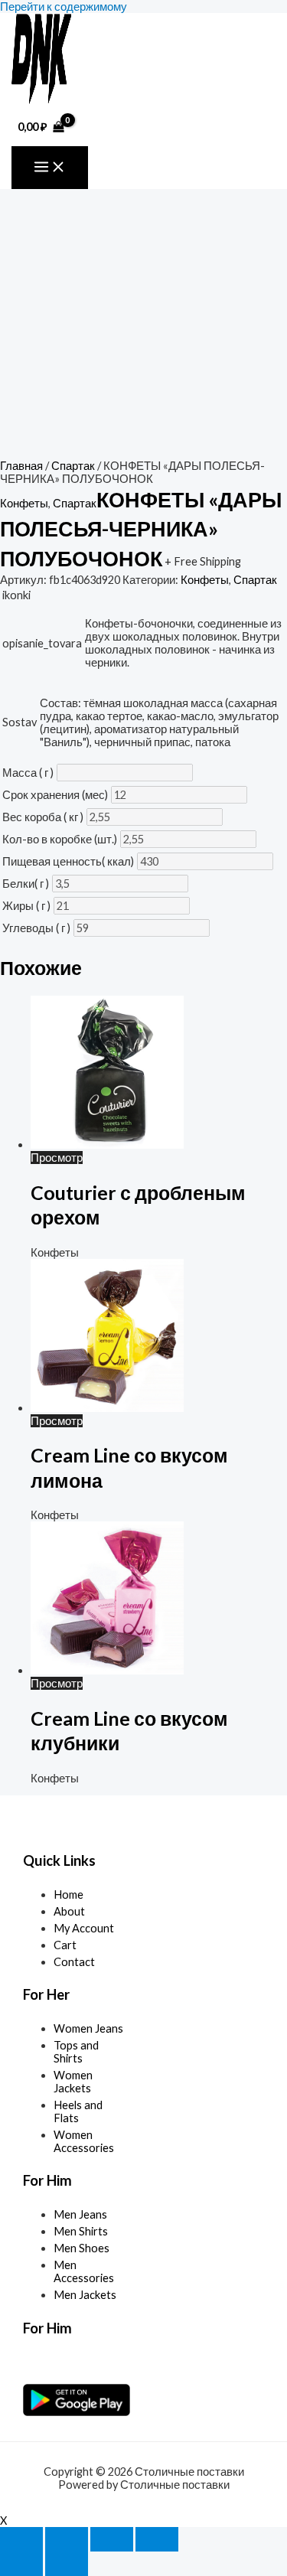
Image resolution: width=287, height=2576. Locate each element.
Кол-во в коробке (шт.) (60, 839)
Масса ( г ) (28, 773)
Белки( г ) (26, 884)
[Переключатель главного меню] (50, 168)
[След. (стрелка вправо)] (67, 2564)
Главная (21, 466)
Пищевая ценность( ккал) (68, 861)
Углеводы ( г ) (36, 928)
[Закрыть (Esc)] (157, 2539)
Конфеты (24, 503)
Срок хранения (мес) (55, 795)
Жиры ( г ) (26, 906)
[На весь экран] (67, 2539)
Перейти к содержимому (64, 7)
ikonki (16, 595)
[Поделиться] (112, 2539)
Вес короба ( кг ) (43, 817)
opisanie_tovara (42, 643)
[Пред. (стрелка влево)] (21, 2564)
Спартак (73, 466)
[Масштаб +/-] (21, 2539)
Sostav (20, 722)
